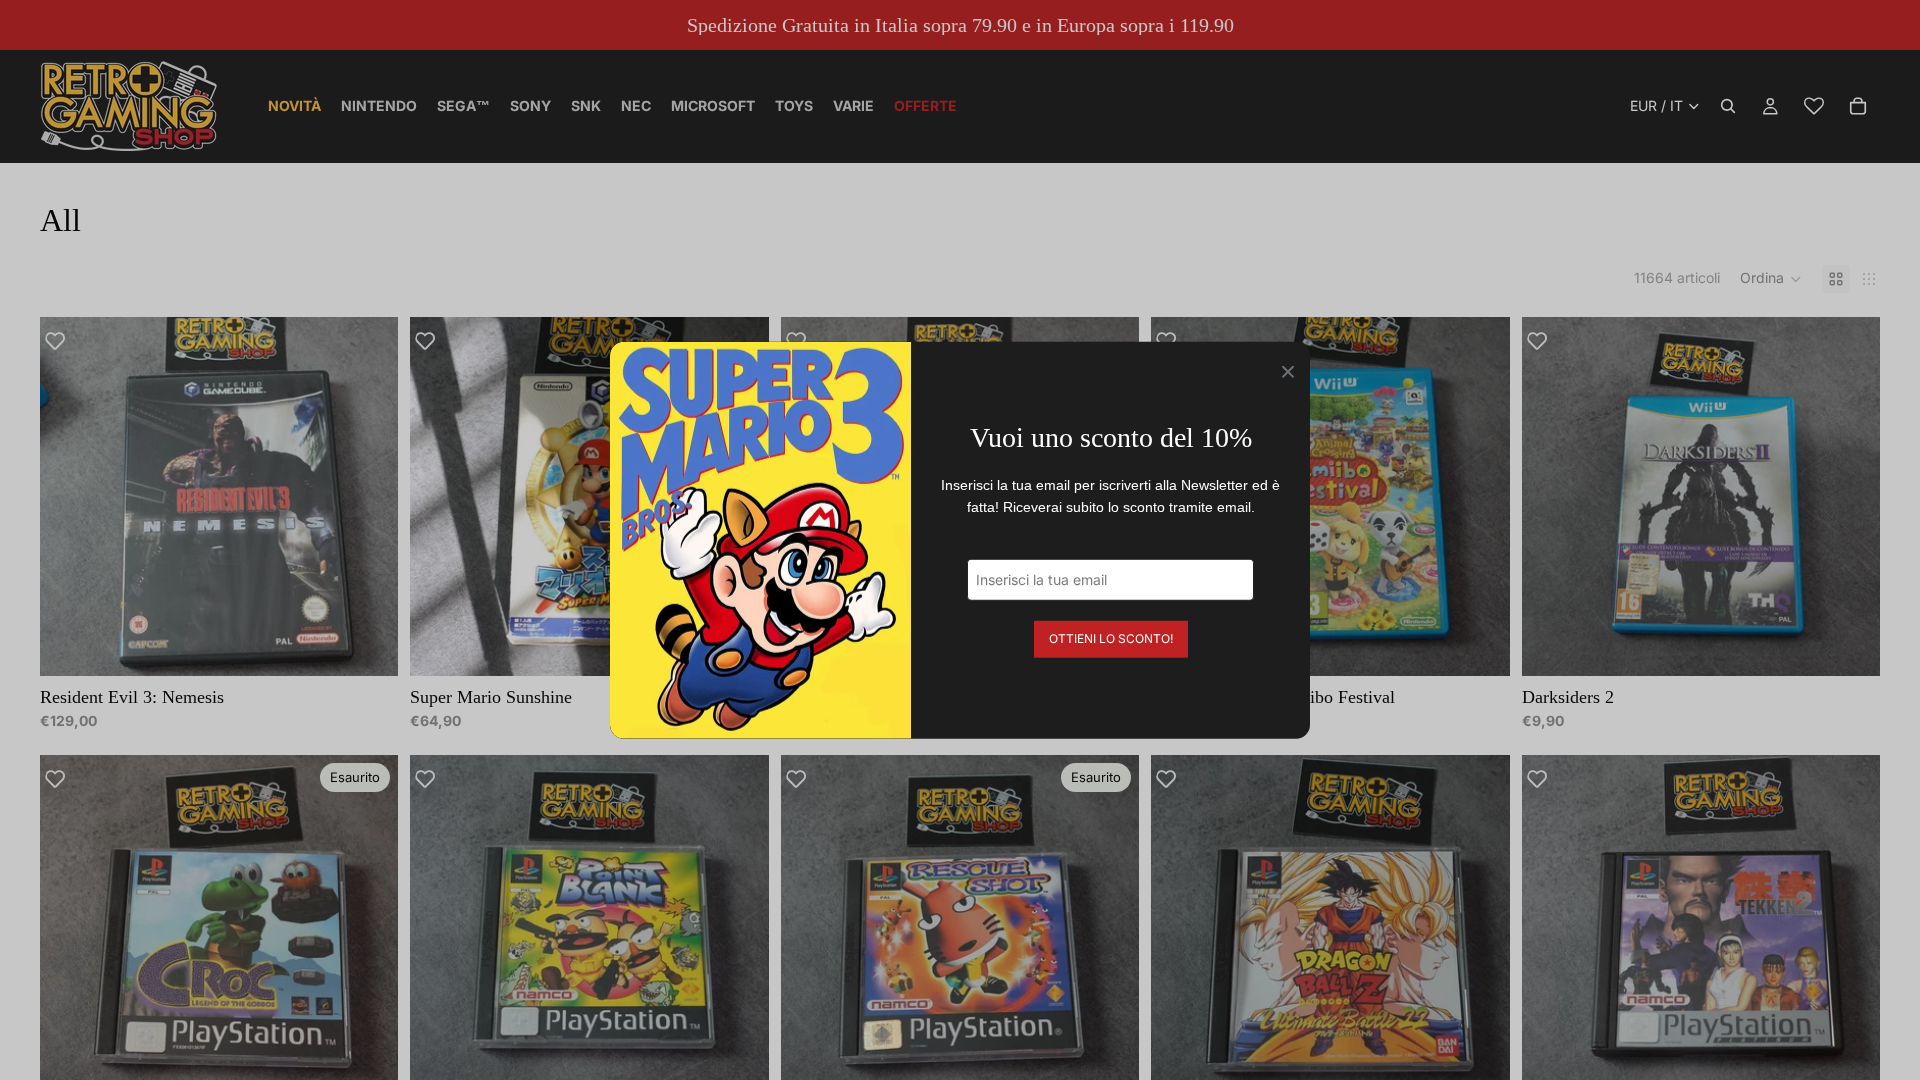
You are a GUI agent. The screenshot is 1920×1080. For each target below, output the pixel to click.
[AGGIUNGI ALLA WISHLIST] (65, 342)
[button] (1771, 279)
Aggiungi (385, 644)
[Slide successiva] (368, 496)
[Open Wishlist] (1814, 106)
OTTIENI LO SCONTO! (1111, 637)
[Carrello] (1858, 106)
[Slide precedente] (70, 496)
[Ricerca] (1728, 106)
